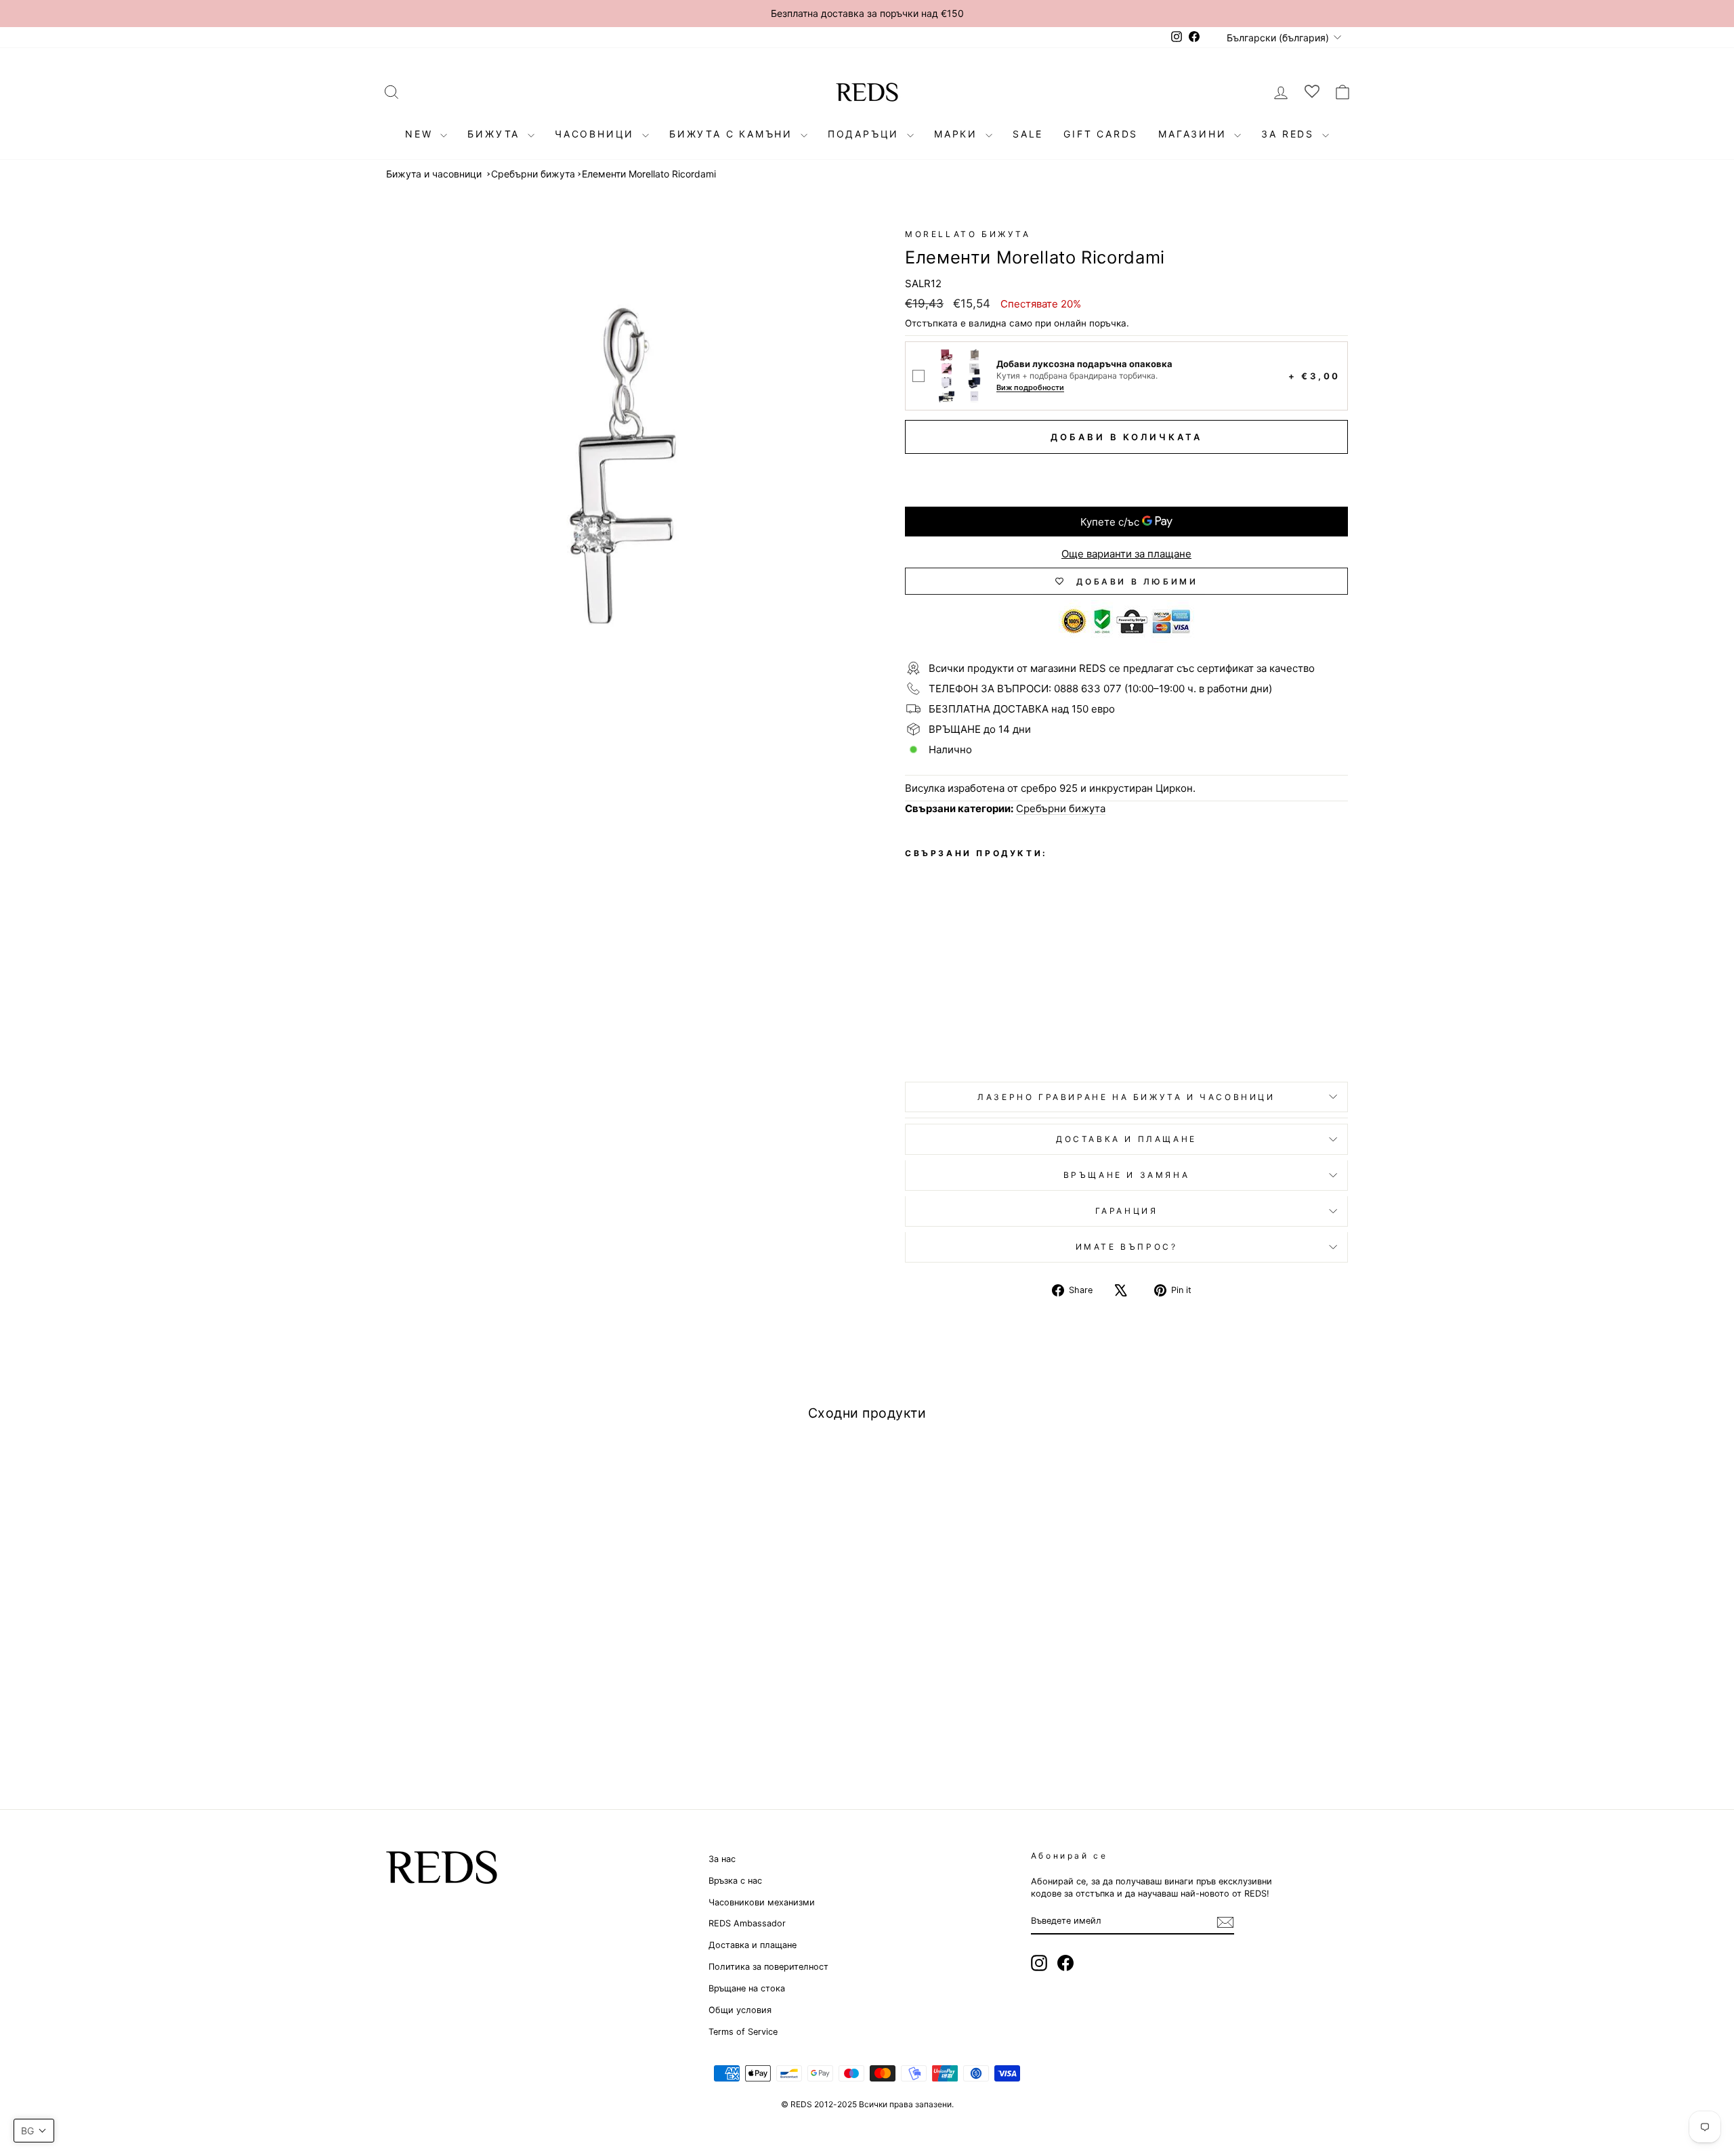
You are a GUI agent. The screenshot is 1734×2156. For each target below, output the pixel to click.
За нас (722, 1859)
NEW (421, 134)
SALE (1028, 134)
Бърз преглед (501, 1671)
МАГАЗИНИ (1194, 134)
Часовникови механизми (762, 1902)
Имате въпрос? (1127, 1247)
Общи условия (740, 2010)
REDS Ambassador (747, 1923)
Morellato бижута (968, 234)
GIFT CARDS (1101, 134)
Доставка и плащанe (1126, 1139)
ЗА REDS (1290, 134)
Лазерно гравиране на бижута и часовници (1126, 1097)
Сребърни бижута (533, 174)
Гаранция (1127, 1211)
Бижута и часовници (434, 174)
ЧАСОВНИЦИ (597, 134)
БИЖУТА (496, 134)
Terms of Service (743, 2032)
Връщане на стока (747, 1988)
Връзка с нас (735, 1881)
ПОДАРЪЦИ (866, 134)
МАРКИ (958, 134)
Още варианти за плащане (1126, 554)
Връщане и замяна (1127, 1175)
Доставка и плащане (753, 1945)
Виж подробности (1030, 388)
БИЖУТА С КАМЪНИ (733, 134)
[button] (34, 2131)
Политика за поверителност (768, 1967)
